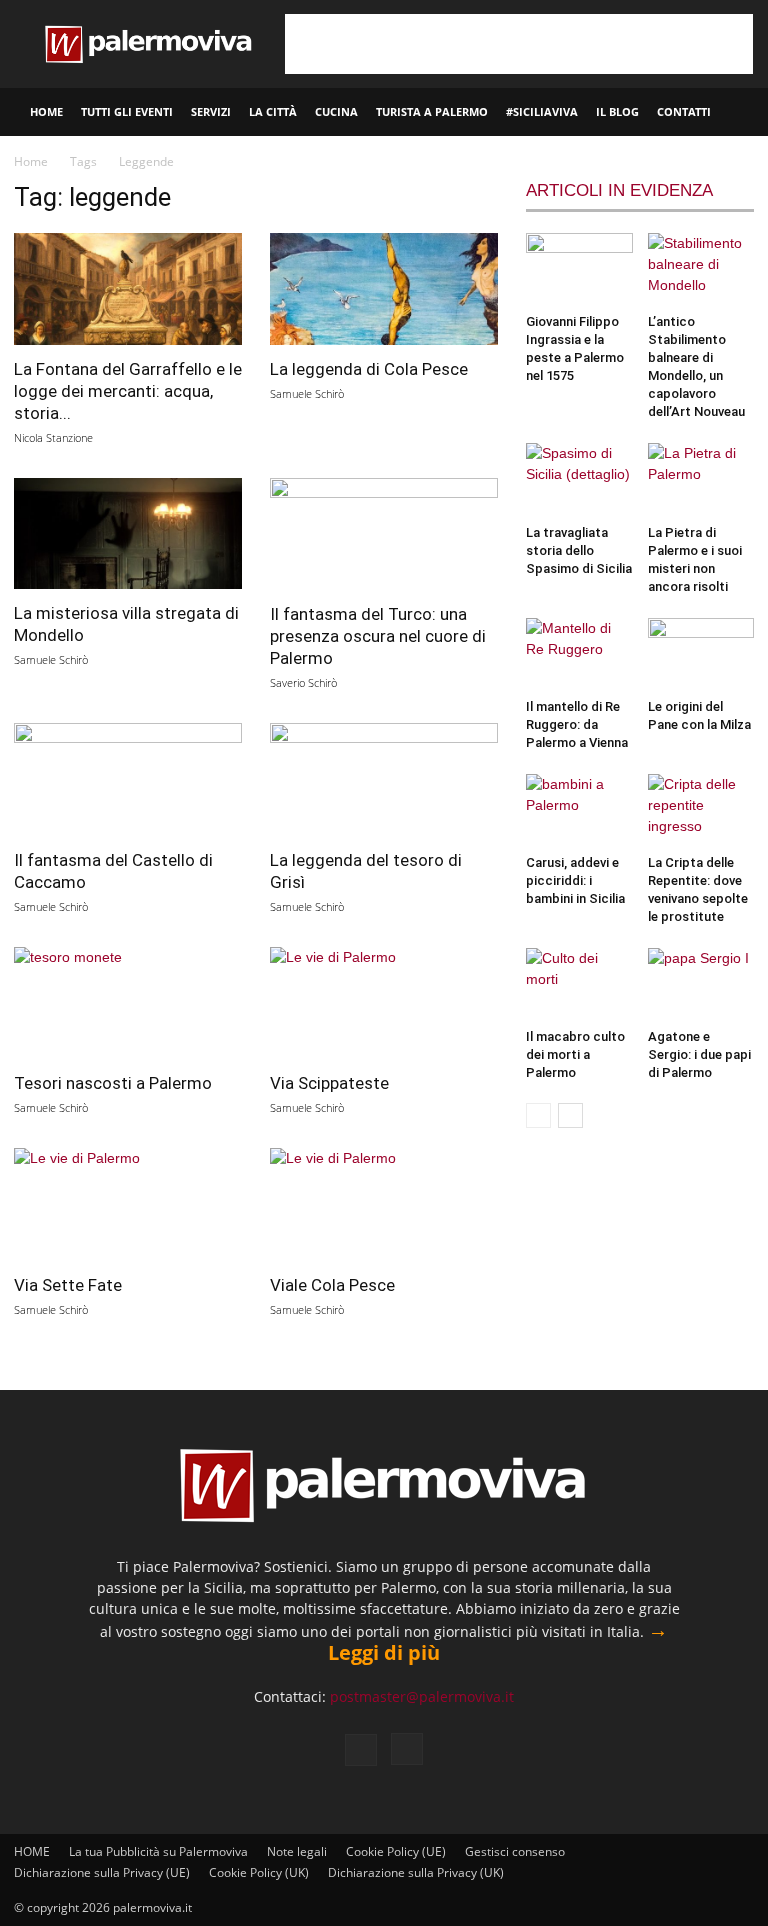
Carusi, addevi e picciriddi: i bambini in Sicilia (575, 880)
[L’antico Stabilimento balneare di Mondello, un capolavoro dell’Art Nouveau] (701, 269)
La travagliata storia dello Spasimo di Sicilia (579, 550)
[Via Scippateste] (384, 1003)
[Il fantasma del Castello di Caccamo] (128, 779)
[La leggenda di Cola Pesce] (384, 289)
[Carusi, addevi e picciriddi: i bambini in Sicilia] (579, 810)
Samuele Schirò (307, 393)
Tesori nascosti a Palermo (113, 1083)
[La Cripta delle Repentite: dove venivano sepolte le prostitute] (701, 810)
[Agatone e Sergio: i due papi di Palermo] (701, 984)
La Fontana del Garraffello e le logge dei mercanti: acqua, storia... (128, 391)
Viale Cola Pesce (332, 1285)
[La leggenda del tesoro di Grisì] (384, 779)
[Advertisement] (519, 44)
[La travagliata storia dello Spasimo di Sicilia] (579, 479)
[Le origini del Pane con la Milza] (701, 654)
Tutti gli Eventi (127, 111)
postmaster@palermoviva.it (422, 1696)
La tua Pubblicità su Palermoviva (158, 1851)
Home (31, 161)
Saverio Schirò (303, 682)
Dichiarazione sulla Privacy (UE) (102, 1872)
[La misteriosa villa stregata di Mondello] (128, 534)
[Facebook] (361, 1750)
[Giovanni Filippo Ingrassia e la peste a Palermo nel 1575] (579, 269)
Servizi (211, 111)
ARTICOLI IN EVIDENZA (619, 190)
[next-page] (570, 1115)
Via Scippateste (329, 1083)
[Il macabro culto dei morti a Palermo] (579, 984)
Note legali (297, 1851)
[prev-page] (538, 1115)
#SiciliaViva (542, 111)
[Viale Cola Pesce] (384, 1204)
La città (273, 111)
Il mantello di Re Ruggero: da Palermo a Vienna (577, 724)
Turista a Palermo (432, 111)
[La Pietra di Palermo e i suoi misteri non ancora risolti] (701, 479)
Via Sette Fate (68, 1285)
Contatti (684, 111)
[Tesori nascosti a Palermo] (128, 1003)
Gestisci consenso (515, 1851)
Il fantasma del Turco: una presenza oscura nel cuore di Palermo (378, 636)
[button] (744, 112)
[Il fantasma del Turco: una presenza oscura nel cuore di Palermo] (384, 534)
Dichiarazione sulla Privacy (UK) (416, 1872)
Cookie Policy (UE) (396, 1851)
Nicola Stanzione (53, 437)
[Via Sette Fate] (128, 1204)
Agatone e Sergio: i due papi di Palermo (699, 1054)
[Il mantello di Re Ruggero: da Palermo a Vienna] (579, 654)
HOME (46, 111)
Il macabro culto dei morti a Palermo (575, 1054)
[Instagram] (407, 1749)
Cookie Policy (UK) (259, 1872)
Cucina (336, 111)
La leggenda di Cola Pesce (369, 369)
